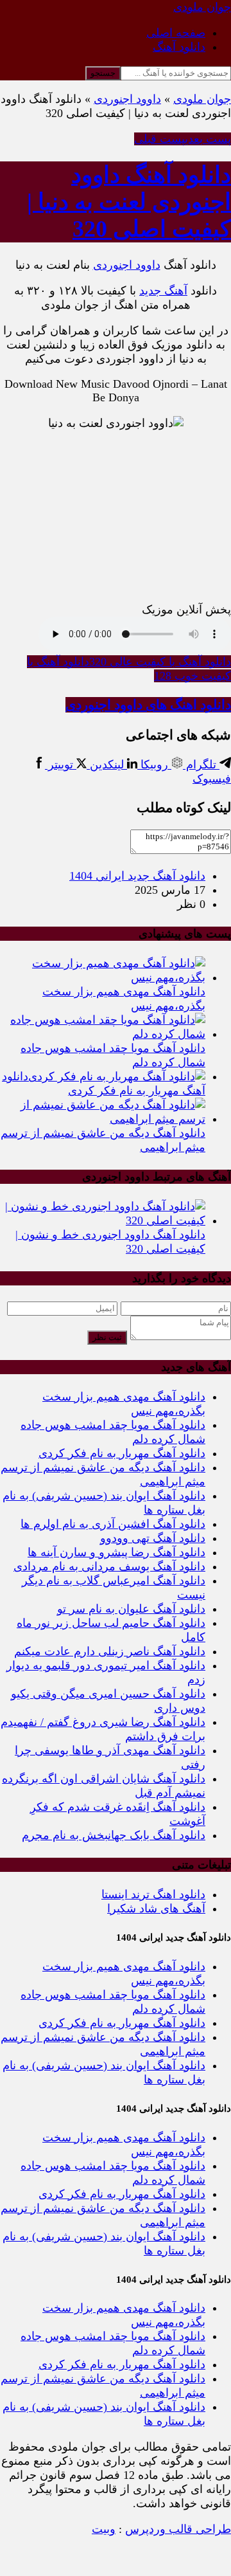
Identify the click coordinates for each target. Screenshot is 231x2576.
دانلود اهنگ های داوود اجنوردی (148, 705)
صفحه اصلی (176, 33)
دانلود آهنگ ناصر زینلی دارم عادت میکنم (110, 1651)
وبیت (104, 2529)
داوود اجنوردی (127, 99)
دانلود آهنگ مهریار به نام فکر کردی (122, 1453)
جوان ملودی (202, 99)
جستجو (103, 73)
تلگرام (201, 765)
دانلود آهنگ (179, 47)
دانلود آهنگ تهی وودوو (153, 1538)
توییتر (61, 765)
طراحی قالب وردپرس (178, 2529)
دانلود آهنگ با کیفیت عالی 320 (160, 662)
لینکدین (107, 765)
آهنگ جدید (163, 291)
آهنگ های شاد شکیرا (156, 1909)
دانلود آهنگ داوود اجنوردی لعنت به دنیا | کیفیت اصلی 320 (129, 202)
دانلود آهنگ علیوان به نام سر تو (131, 1609)
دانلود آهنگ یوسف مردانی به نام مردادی (109, 1566)
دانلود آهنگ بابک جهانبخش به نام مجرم (114, 1835)
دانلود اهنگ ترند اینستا (153, 1894)
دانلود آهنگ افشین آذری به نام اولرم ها (113, 1524)
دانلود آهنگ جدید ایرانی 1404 (137, 876)
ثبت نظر (107, 1337)
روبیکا (154, 765)
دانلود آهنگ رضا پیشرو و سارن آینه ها (116, 1552)
